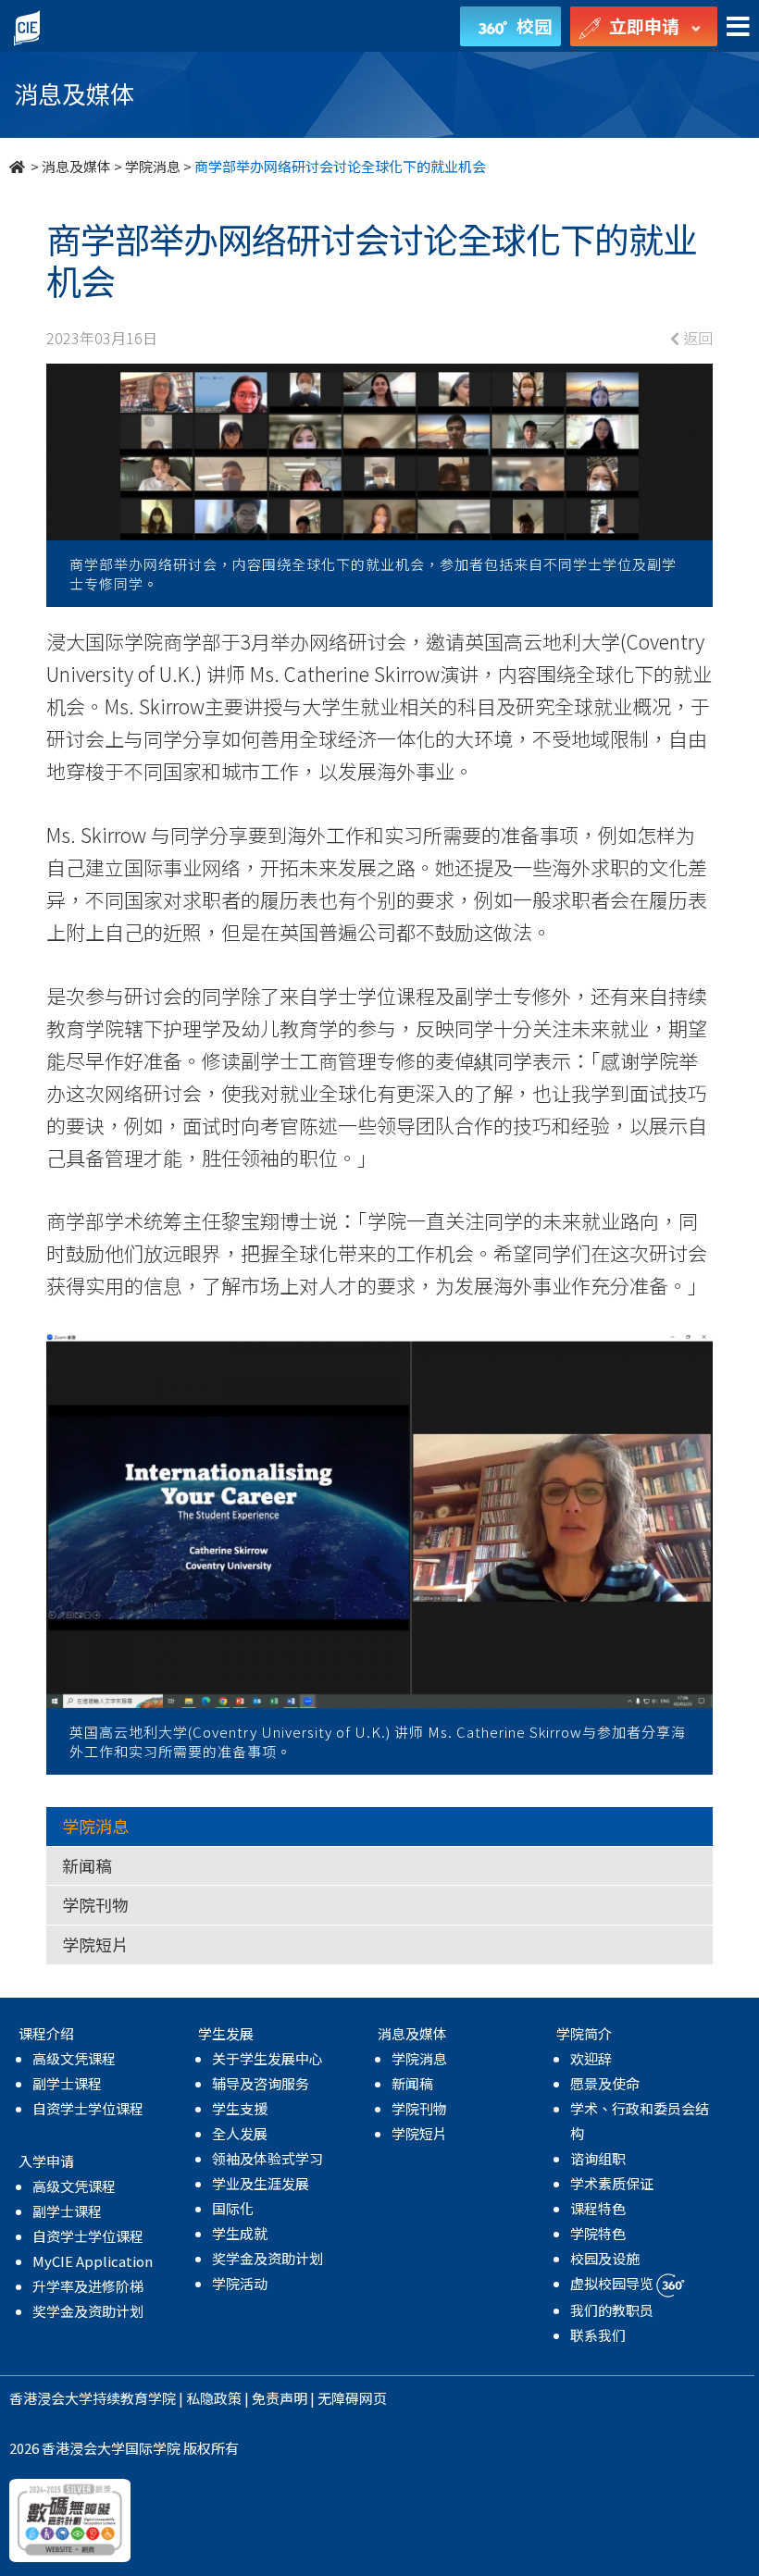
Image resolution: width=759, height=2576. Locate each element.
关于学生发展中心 (268, 2058)
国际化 (233, 2208)
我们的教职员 (612, 2310)
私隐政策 (214, 2398)
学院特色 (598, 2233)
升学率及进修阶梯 (88, 2286)
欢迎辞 (591, 2058)
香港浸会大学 (51, 2398)
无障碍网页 (352, 2398)
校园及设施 (605, 2258)
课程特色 (598, 2208)
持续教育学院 (134, 2398)
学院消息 (153, 166)
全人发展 (240, 2133)
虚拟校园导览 (613, 2283)
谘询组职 (598, 2158)
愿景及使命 (605, 2083)
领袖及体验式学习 (268, 2158)
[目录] (738, 27)
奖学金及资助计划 (88, 2311)
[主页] (19, 166)
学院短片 (95, 1944)
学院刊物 (95, 1904)
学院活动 (240, 2283)
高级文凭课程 (74, 2058)
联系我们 (598, 2335)
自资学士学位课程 (88, 2108)
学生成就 (240, 2233)
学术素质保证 (612, 2183)
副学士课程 (67, 2083)
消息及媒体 (76, 166)
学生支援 (240, 2108)
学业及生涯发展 (261, 2183)
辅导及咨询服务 (261, 2083)
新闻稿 (87, 1865)
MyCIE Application (93, 2261)
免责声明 (280, 2398)
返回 (696, 338)
